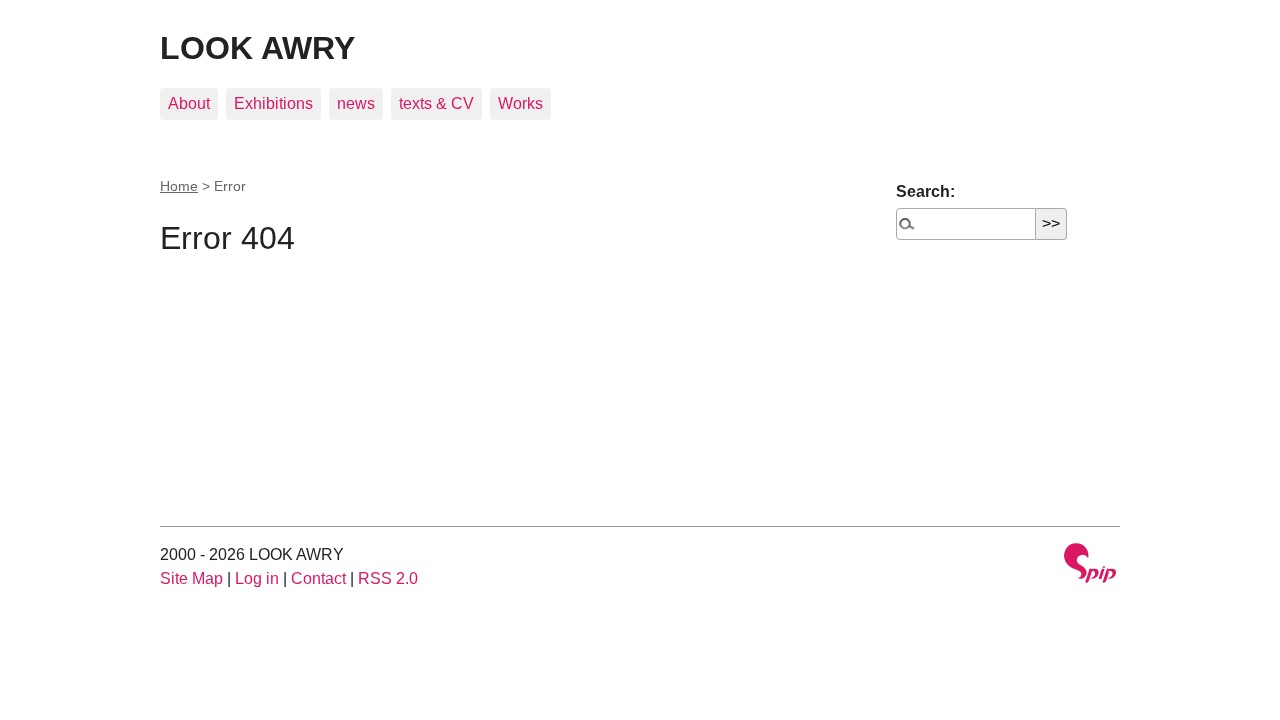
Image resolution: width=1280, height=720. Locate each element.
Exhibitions (273, 103)
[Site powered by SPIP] (1090, 565)
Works (520, 103)
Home (179, 186)
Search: (925, 191)
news (356, 103)
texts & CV (436, 103)
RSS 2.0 (388, 578)
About (189, 103)
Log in (257, 578)
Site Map (191, 578)
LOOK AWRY (257, 48)
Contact (318, 578)
